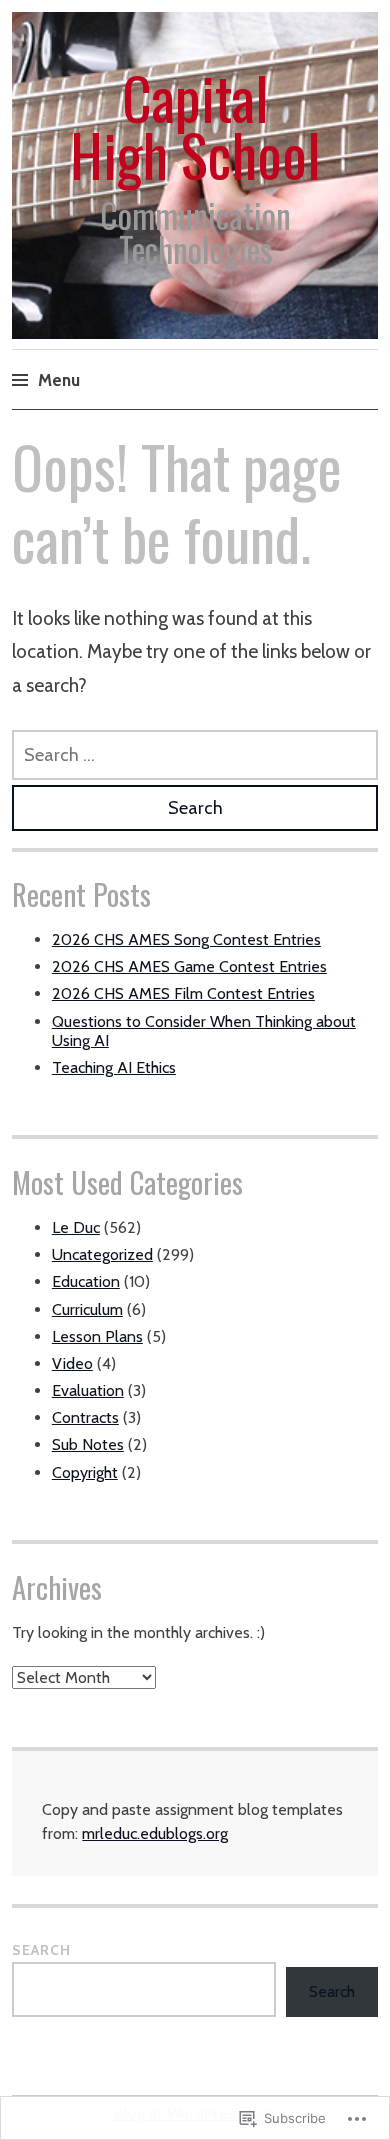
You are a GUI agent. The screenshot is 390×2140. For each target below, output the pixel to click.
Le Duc (76, 1227)
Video (72, 1363)
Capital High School (195, 126)
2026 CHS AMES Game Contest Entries (189, 966)
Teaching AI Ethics (114, 1067)
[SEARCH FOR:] (195, 755)
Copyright (85, 1472)
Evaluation (88, 1390)
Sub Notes (88, 1444)
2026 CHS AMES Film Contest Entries (183, 993)
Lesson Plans (97, 1336)
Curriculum (87, 1309)
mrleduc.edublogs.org (155, 1833)
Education (86, 1281)
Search (41, 1950)
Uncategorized (102, 1254)
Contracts (85, 1417)
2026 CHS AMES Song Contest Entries (186, 939)
